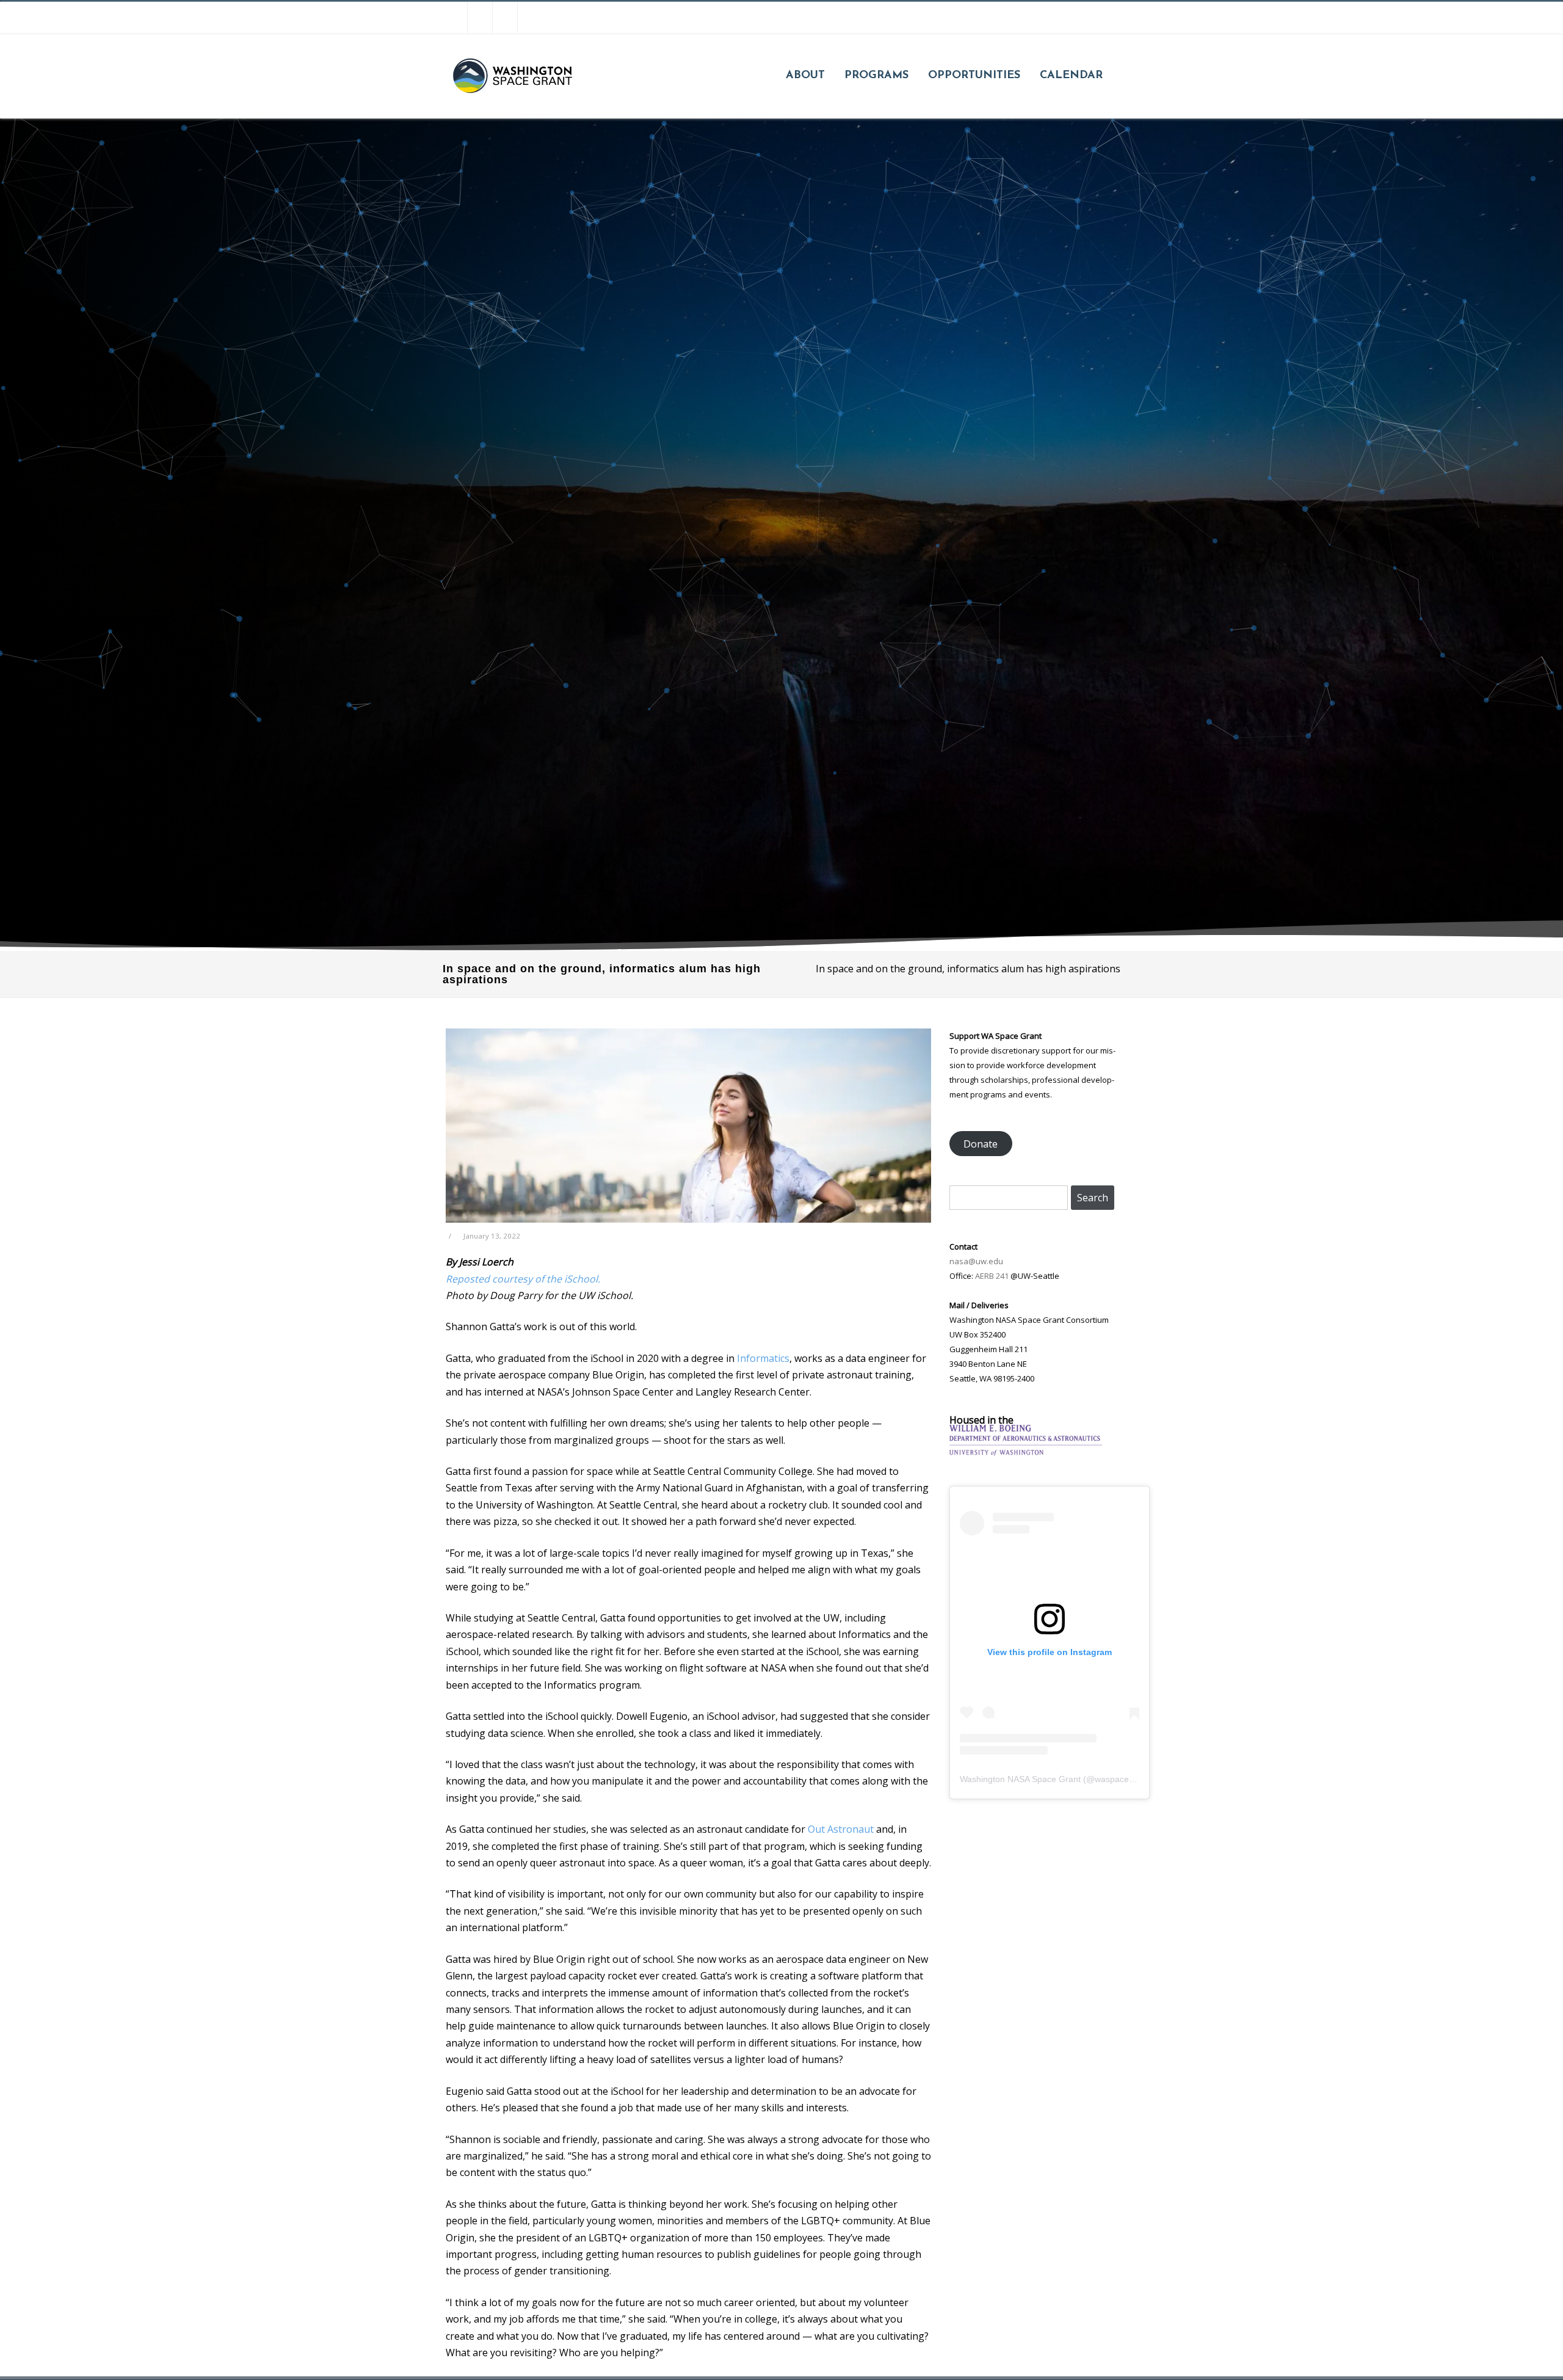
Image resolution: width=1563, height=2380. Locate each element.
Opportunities (974, 76)
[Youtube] (505, 17)
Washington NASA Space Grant (1020, 1779)
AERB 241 (992, 1276)
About (805, 76)
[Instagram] (480, 17)
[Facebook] (455, 17)
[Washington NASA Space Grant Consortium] (512, 114)
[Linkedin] (530, 17)
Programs (876, 76)
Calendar (1071, 76)
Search (1093, 1198)
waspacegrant (1122, 1779)
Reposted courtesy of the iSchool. (523, 1279)
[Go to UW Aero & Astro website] (1026, 1452)
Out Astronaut (841, 1829)
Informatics (763, 1358)
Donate (981, 1144)
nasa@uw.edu (976, 1261)
